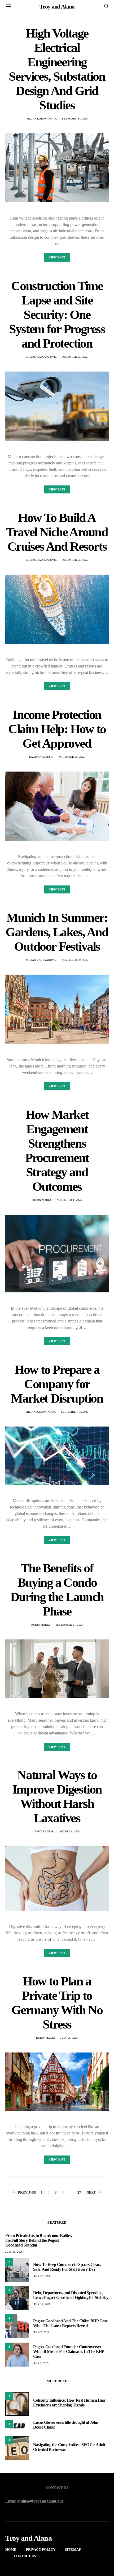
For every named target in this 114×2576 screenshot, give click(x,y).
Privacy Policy (41, 2550)
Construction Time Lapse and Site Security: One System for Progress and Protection (57, 314)
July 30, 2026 (14, 2252)
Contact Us (25, 2556)
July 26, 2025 (69, 2038)
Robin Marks (42, 1200)
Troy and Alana (57, 7)
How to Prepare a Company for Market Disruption (57, 1384)
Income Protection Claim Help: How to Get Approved (57, 729)
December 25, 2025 (75, 357)
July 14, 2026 (42, 2304)
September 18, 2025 (75, 1412)
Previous (27, 2192)
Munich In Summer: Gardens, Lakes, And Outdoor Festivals (57, 932)
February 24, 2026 (75, 119)
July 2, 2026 (41, 2363)
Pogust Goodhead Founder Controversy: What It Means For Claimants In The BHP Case (69, 2352)
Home (11, 2550)
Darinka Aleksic (41, 757)
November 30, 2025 (72, 757)
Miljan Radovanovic (42, 119)
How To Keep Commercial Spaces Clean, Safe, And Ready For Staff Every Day (67, 2267)
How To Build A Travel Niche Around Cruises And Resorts (57, 532)
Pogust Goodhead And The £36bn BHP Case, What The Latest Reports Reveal (71, 2323)
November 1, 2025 (69, 1200)
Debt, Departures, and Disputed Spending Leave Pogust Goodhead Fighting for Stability (71, 2295)
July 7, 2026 (41, 2332)
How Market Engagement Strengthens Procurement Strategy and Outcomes (57, 1150)
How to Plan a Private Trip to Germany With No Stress (57, 2003)
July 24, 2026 (42, 2276)
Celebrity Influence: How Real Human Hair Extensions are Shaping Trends (69, 2403)
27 (79, 2192)
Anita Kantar (44, 1831)
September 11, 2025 (69, 1625)
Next (91, 2192)
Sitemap (73, 2550)
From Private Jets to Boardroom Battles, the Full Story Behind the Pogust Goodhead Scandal (39, 2240)
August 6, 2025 (69, 1831)
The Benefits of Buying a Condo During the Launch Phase (57, 1590)
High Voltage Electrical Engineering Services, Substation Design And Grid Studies (57, 69)
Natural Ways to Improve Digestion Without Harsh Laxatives (57, 1796)
